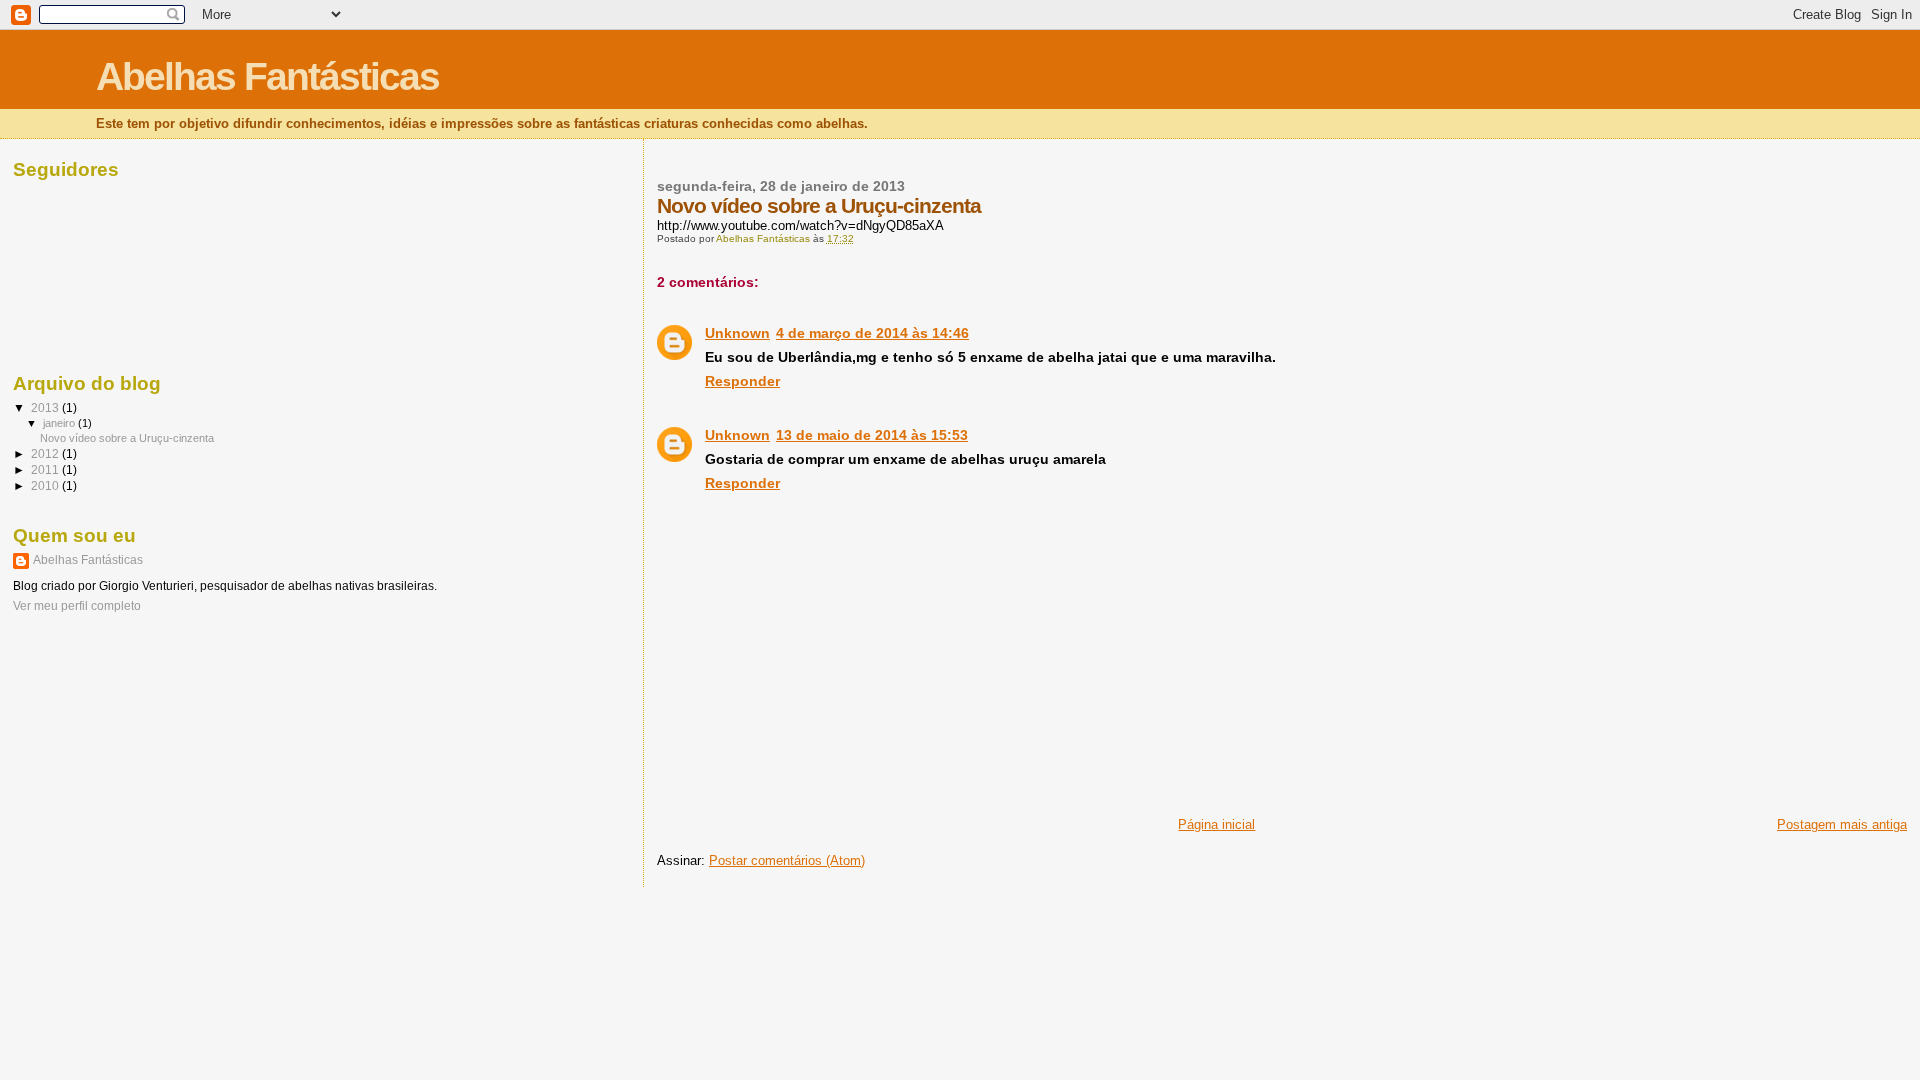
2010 (46, 485)
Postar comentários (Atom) (787, 860)
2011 (46, 469)
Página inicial (1216, 824)
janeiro (60, 423)
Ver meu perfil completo (77, 606)
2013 (46, 407)
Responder (742, 381)
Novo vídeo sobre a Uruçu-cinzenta (127, 438)
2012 (46, 453)
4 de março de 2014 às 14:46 (872, 333)
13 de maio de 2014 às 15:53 (872, 435)
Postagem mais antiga (1842, 824)
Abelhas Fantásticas (267, 76)
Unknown (737, 333)
